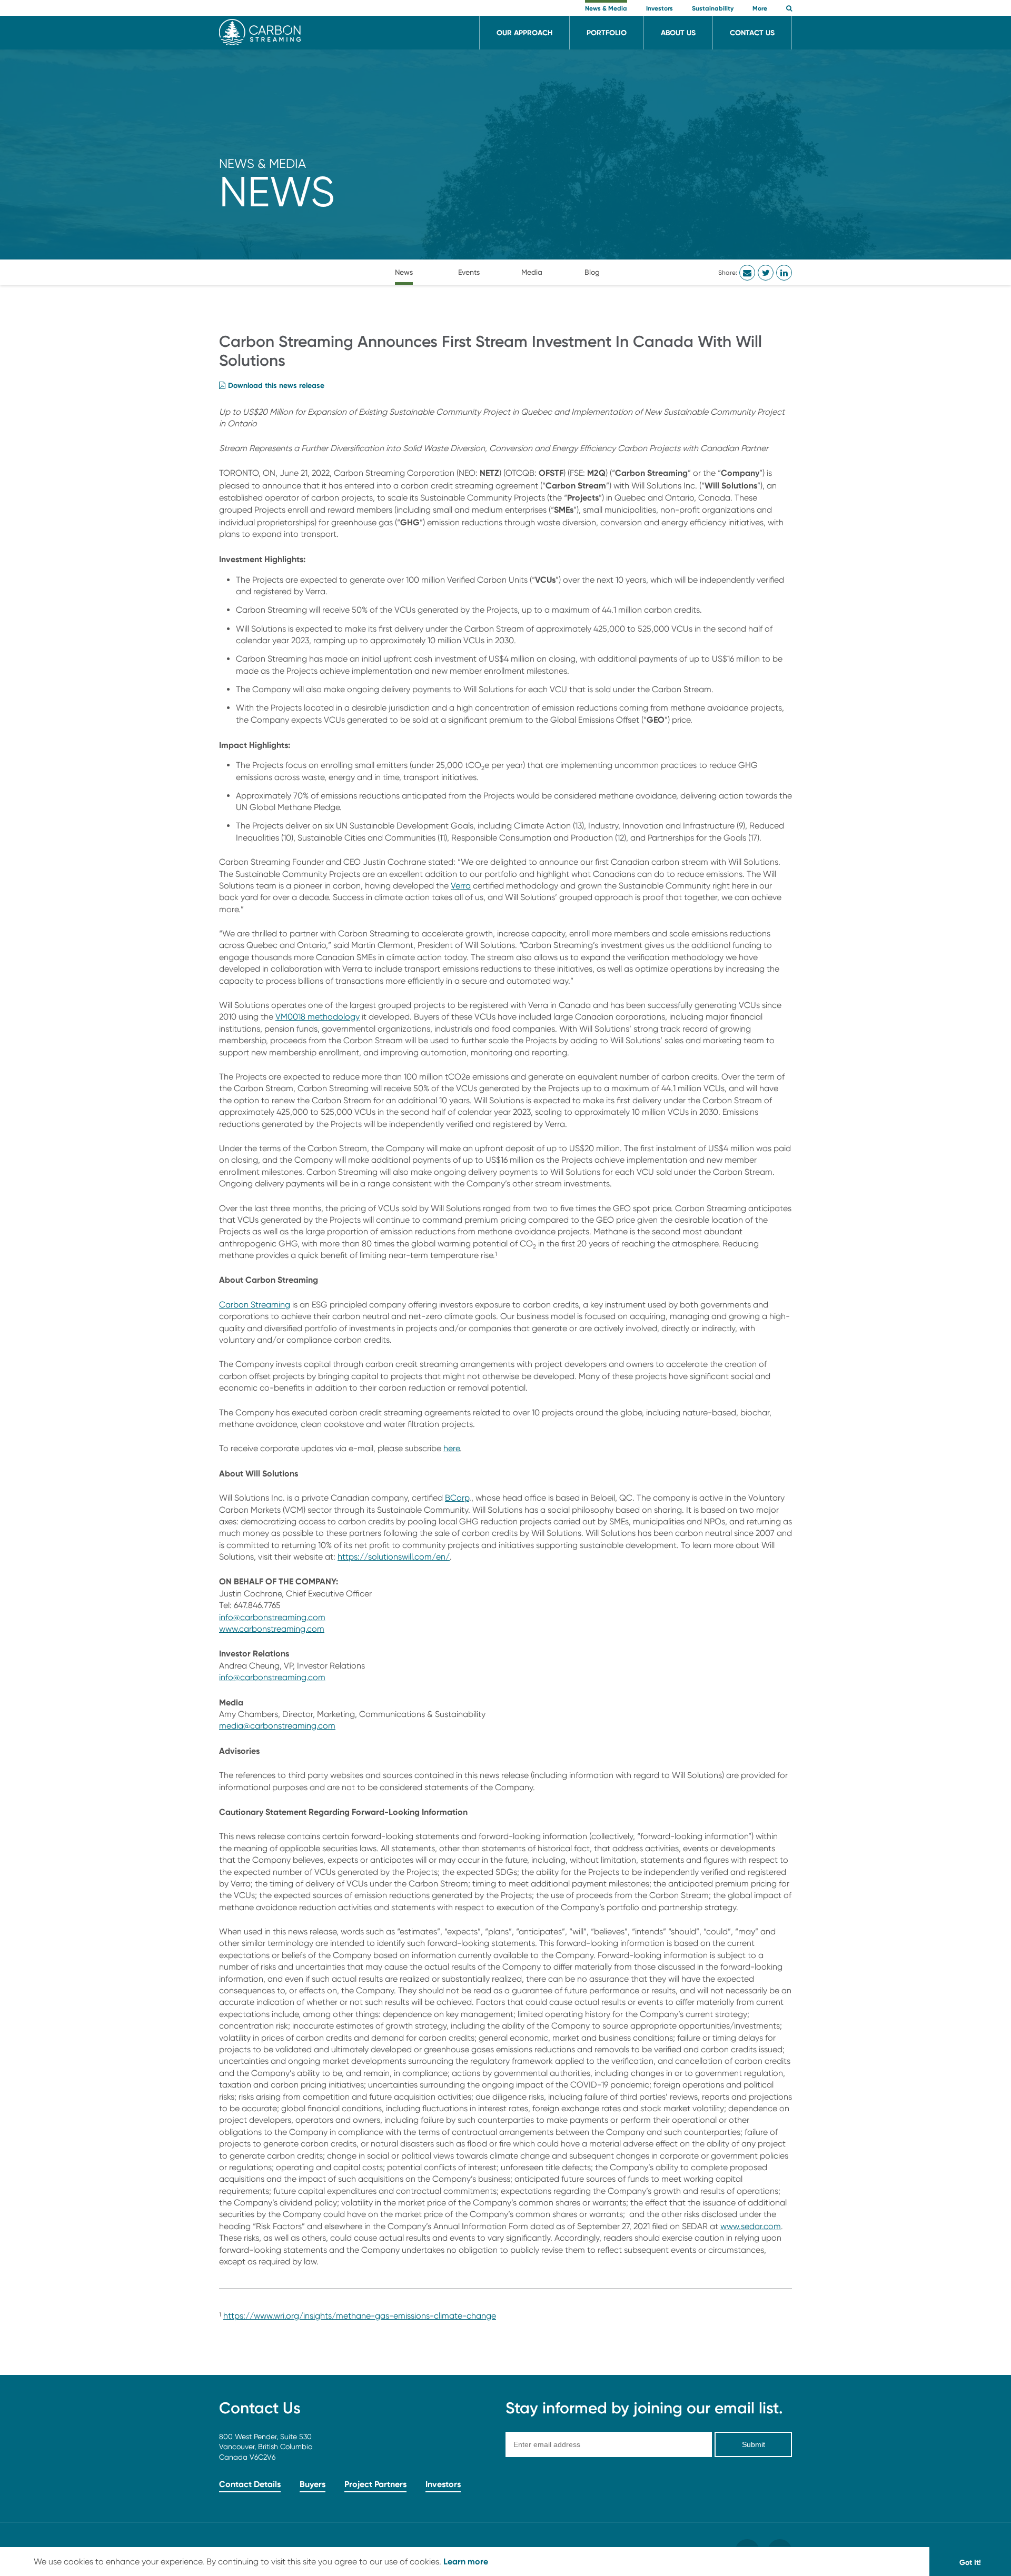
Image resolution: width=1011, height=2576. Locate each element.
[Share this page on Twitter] (766, 273)
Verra (461, 886)
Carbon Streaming (255, 1305)
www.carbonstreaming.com (272, 1629)
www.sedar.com (751, 2226)
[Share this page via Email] (747, 273)
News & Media (262, 163)
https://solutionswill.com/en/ (394, 1557)
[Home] (260, 42)
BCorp (457, 1498)
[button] (789, 9)
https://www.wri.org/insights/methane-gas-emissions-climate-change (360, 2316)
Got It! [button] (970, 2562)
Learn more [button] (466, 2561)
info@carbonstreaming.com (272, 1617)
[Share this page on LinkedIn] (784, 273)
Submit (754, 2444)
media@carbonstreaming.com (277, 1726)
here (452, 1448)
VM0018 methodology (318, 1017)
